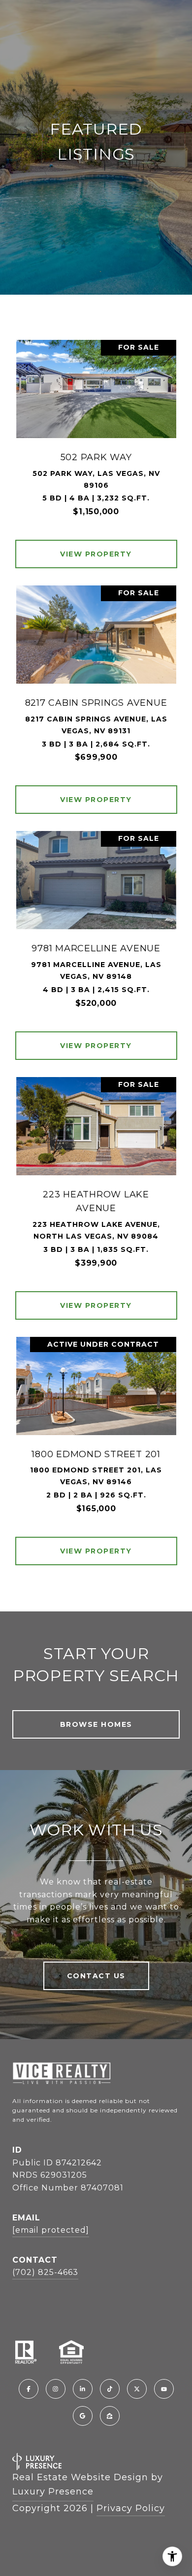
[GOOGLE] (83, 2416)
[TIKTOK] (110, 2389)
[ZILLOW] (110, 2416)
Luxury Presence (53, 2492)
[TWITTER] (137, 2389)
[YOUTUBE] (164, 2389)
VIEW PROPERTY (96, 554)
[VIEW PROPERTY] (96, 545)
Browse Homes (96, 1724)
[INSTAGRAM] (56, 2389)
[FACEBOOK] (29, 2389)
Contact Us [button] (96, 1976)
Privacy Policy (131, 2508)
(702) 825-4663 (45, 2272)
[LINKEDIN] (83, 2389)
